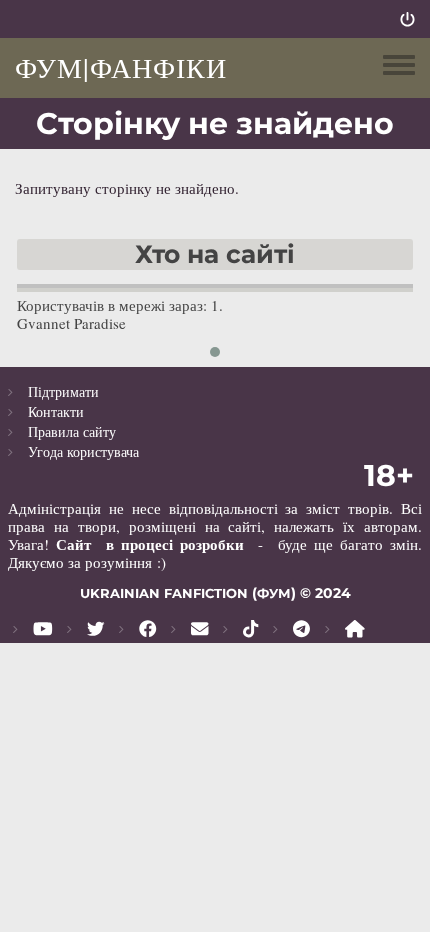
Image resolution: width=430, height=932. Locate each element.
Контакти (56, 411)
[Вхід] (407, 19)
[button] (215, 352)
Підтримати (63, 391)
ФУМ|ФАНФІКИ (121, 67)
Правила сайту (72, 431)
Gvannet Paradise (71, 323)
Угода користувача (83, 451)
